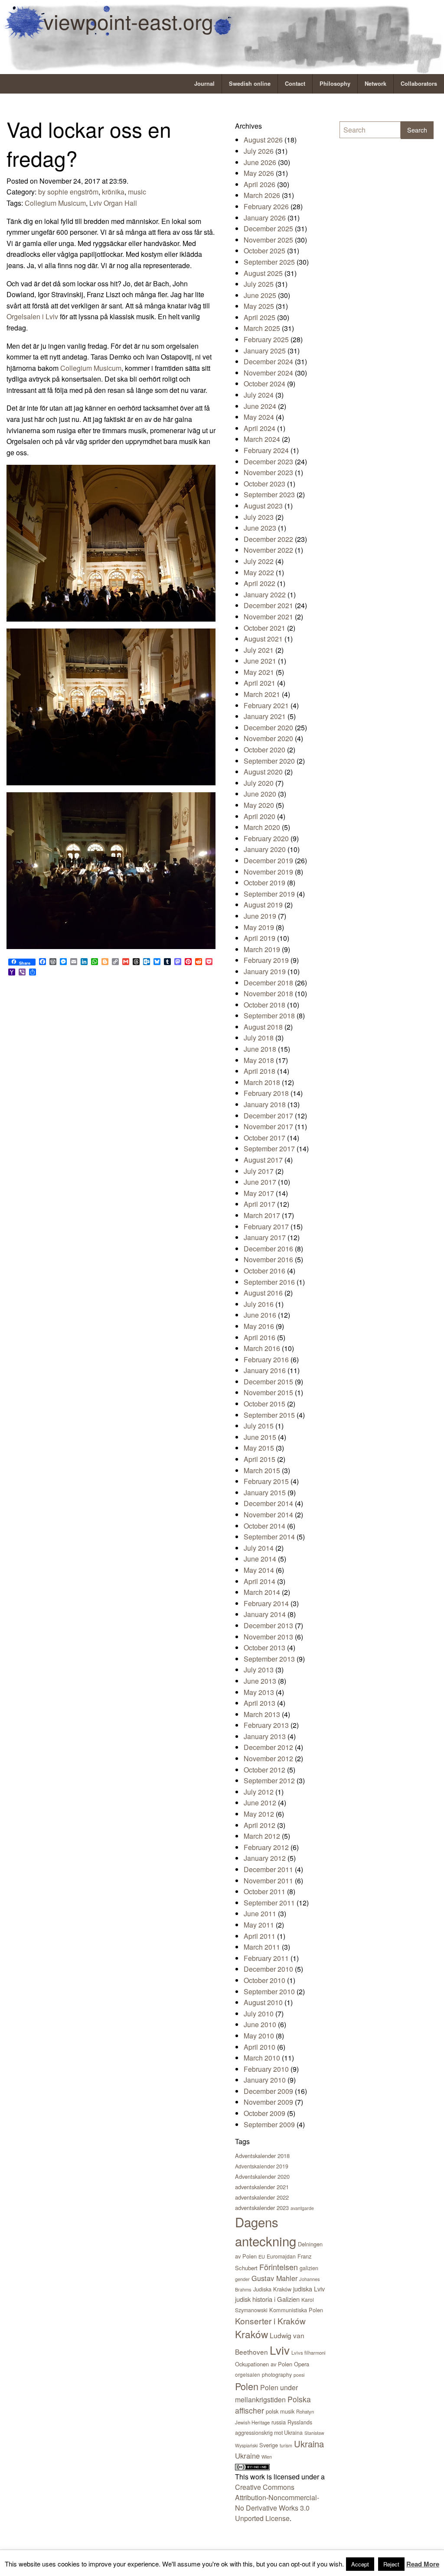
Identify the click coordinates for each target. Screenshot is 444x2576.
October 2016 (264, 1271)
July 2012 (259, 1792)
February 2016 (266, 1359)
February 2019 (266, 960)
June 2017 (260, 1182)
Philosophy (335, 84)
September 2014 (269, 1537)
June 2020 (260, 794)
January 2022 (265, 595)
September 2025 (269, 262)
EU (262, 2256)
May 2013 (259, 1692)
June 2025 (260, 295)
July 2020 (259, 783)
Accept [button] (360, 2564)
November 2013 (268, 1637)
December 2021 (268, 605)
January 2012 (265, 1858)
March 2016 (262, 1348)
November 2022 (268, 550)
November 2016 (268, 1259)
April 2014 (260, 1581)
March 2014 (262, 1592)
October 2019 (264, 883)
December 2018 (268, 983)
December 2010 (268, 1969)
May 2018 (259, 1060)
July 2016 (259, 1304)
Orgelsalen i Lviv (32, 316)
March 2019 (262, 949)
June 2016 (260, 1315)
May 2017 (259, 1193)
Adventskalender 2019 (262, 2166)
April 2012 (260, 1825)
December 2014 (268, 1503)
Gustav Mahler (274, 2278)
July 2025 (259, 284)
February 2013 (266, 1725)
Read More (423, 2564)
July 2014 (259, 1548)
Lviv (280, 2350)
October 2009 (264, 2113)
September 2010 (269, 1991)
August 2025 (263, 273)
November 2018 (268, 993)
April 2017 (260, 1204)
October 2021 (264, 628)
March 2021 (262, 694)
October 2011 (264, 1891)
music (137, 192)
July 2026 (259, 151)
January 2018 (265, 1104)
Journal (204, 84)
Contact (295, 84)
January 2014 (265, 1614)
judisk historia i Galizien (267, 2299)
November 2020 (268, 738)
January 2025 (265, 351)
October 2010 (264, 1980)
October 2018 (264, 1005)
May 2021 (259, 672)
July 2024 (259, 395)
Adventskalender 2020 (262, 2176)
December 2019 (268, 860)
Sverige (269, 2445)
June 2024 (260, 406)
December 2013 (268, 1625)
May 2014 (259, 1570)
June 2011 (260, 1913)
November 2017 (268, 1126)
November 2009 (268, 2102)
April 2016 (260, 1337)
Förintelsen (279, 2267)
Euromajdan (281, 2256)
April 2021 (260, 683)
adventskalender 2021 (262, 2187)
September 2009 (269, 2124)
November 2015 (268, 1392)
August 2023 (263, 506)
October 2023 (264, 484)
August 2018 (263, 1027)
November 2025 (268, 240)
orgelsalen (248, 2374)
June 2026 (260, 162)
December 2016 (268, 1249)
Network (375, 84)
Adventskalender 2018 (262, 2156)
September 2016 (269, 1282)
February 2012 (266, 1847)
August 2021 (263, 639)
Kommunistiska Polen (296, 2310)
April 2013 (260, 1703)
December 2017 (268, 1116)
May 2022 (259, 572)
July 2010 (259, 2014)
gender (242, 2279)
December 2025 (268, 228)
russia (279, 2422)
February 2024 (266, 450)
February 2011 (266, 1958)
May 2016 (259, 1326)
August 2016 (263, 1293)
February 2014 (266, 1603)
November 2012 (268, 1758)
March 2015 (262, 1470)
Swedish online (250, 84)
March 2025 (262, 328)
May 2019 (259, 927)
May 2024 (259, 417)
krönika (113, 192)
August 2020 (263, 772)
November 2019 (268, 872)
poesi (299, 2375)
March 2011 (262, 1947)
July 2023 (259, 517)
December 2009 (268, 2091)
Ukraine (247, 2456)
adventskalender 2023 (262, 2208)
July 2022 (259, 561)
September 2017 (269, 1149)
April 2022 (260, 583)
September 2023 (269, 494)
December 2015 (268, 1382)
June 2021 (260, 661)
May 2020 (259, 805)
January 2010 (265, 2080)
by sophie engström (68, 192)
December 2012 (268, 1747)
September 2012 (269, 1781)
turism (286, 2445)
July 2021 (259, 650)
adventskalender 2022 (262, 2197)
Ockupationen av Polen (264, 2364)
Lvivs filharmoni (309, 2352)
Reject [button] (391, 2564)
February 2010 (266, 2069)
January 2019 (265, 971)
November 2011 (268, 1881)
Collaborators (419, 84)
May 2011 (259, 1925)
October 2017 (264, 1138)
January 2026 (265, 218)
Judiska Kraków (272, 2289)
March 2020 (262, 827)
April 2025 (260, 317)
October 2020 (264, 750)
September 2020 (269, 761)
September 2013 (269, 1659)
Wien (267, 2456)
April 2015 (260, 1459)
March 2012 (262, 1836)
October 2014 (264, 1526)
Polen (247, 2386)
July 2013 (259, 1670)
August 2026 (263, 140)
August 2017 (263, 1160)
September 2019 (269, 894)
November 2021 (268, 617)
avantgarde (302, 2208)
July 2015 (259, 1426)
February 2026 (266, 206)
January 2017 (265, 1237)
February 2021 (266, 705)
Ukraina (309, 2444)
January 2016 (265, 1370)
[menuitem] (205, 84)
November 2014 (268, 1515)
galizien (309, 2268)
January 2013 (265, 1736)
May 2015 (259, 1448)
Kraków (251, 2334)
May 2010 (259, 2036)
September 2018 (269, 1016)
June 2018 (260, 1049)
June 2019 (260, 916)
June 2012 (260, 1803)
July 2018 (259, 1038)
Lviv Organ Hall (113, 203)
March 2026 (262, 195)
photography (277, 2374)
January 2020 (265, 849)
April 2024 (260, 428)
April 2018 (260, 1071)
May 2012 (259, 1814)
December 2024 (268, 361)
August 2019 (263, 905)
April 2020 (260, 816)
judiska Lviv (309, 2289)
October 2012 (264, 1770)
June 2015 (260, 1437)
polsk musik (280, 2411)
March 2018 (262, 1082)
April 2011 (260, 1936)
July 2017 (259, 1171)
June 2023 (260, 528)
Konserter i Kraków (270, 2321)
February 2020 (266, 838)
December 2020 (268, 727)
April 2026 (260, 184)
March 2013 (262, 1714)
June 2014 (260, 1559)
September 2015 (269, 1415)
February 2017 (266, 1226)
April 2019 (260, 938)
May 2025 (259, 306)
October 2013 (264, 1648)
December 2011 (268, 1869)
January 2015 (265, 1492)
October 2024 (264, 384)
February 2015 (266, 1481)
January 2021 (265, 716)
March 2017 (262, 1215)
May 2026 (259, 173)
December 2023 (268, 462)
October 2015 (264, 1404)
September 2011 (269, 1903)
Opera (302, 2364)
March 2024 (262, 439)
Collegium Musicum (55, 203)
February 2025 (266, 339)
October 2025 (264, 251)
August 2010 (263, 2002)
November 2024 (268, 373)
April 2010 (260, 2047)
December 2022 (268, 539)
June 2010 (260, 2024)
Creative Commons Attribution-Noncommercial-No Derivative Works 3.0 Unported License (277, 2503)
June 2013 (260, 1681)
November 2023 (268, 472)
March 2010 (262, 2058)
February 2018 (266, 1093)
